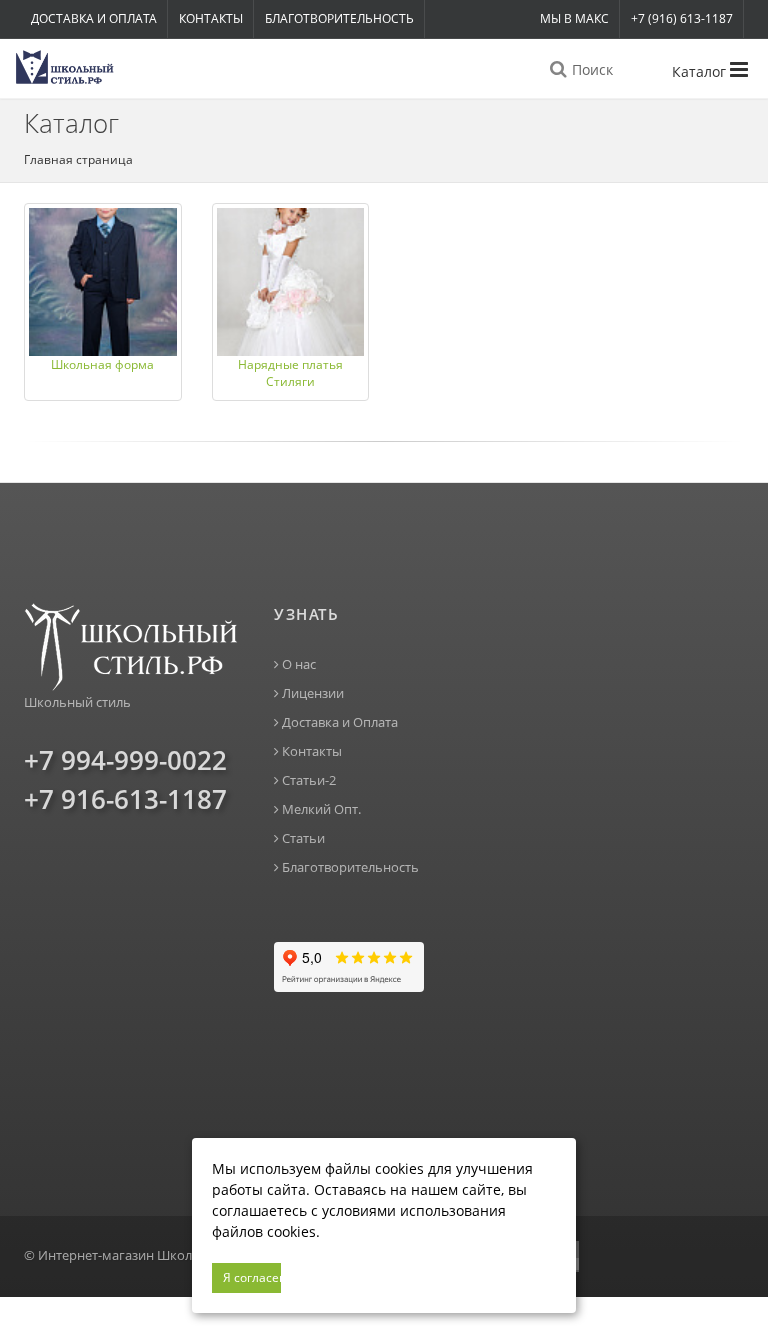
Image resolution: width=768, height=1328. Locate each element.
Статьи (302, 838)
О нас (297, 664)
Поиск (590, 69)
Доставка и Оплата (94, 18)
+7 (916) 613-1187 (682, 18)
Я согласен (252, 1277)
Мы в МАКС (574, 18)
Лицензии (311, 693)
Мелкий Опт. (320, 809)
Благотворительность (339, 18)
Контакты (211, 18)
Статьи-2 (307, 780)
